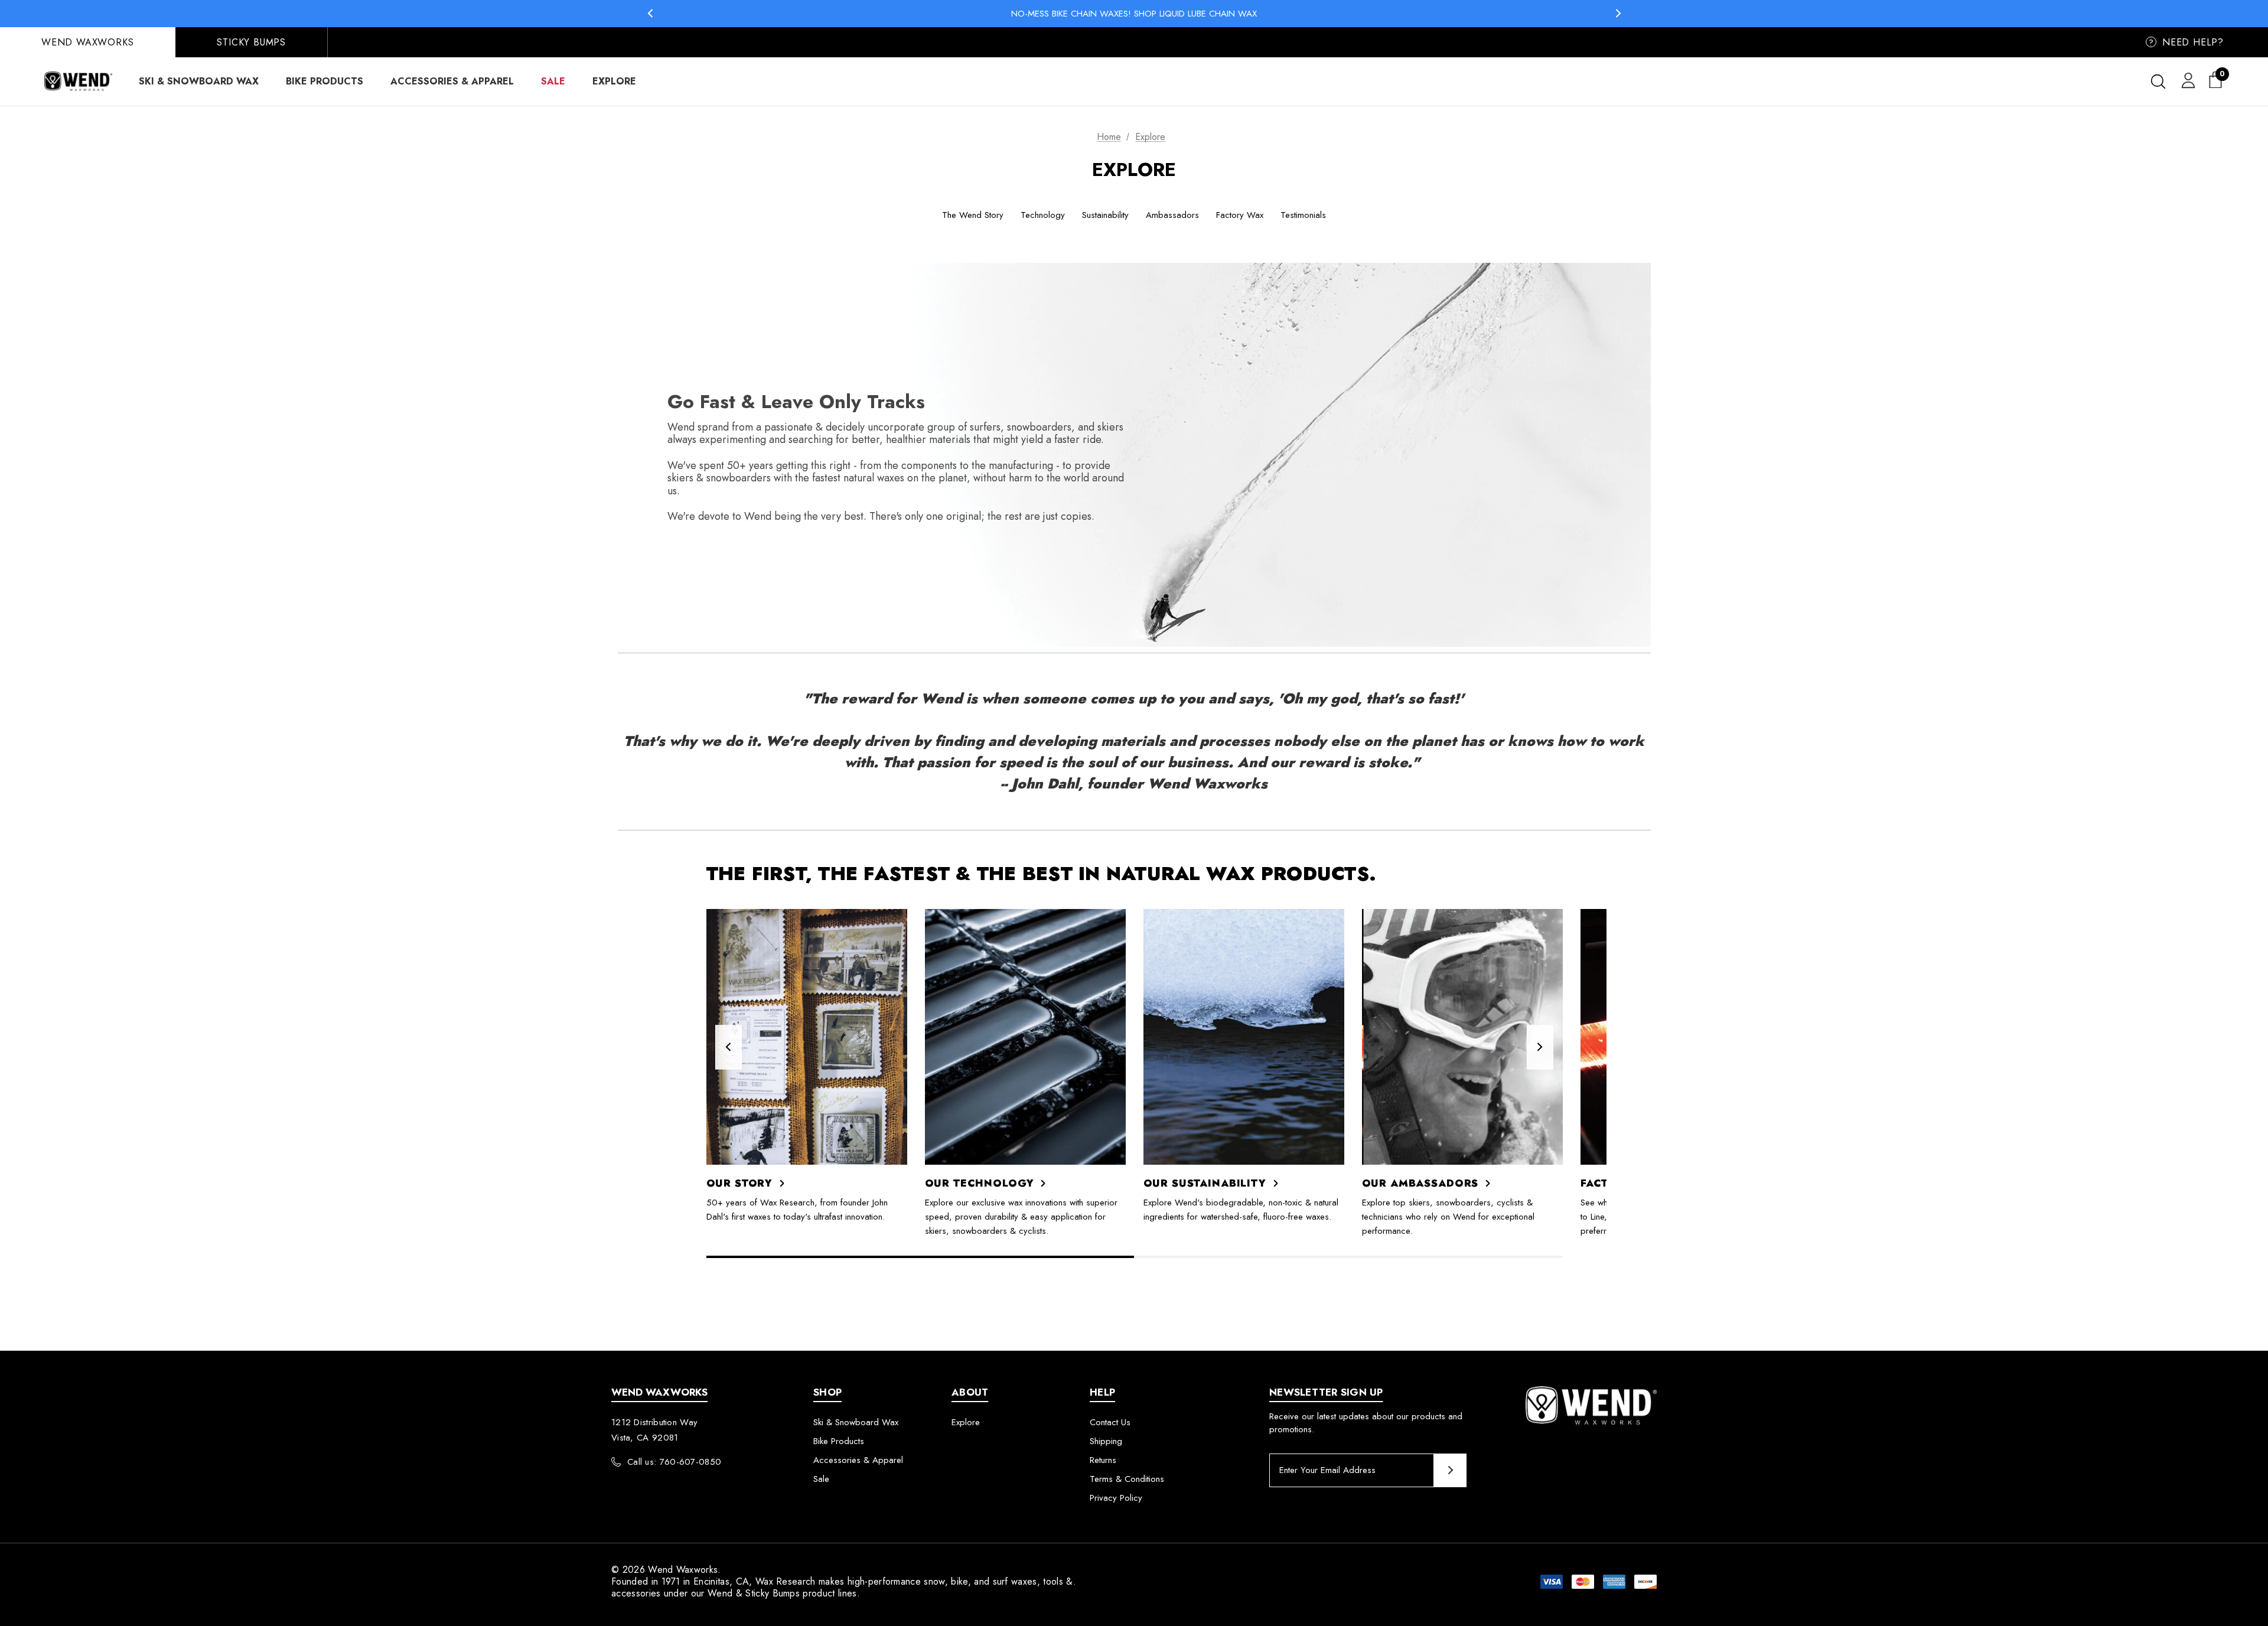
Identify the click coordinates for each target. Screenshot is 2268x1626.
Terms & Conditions (1127, 1479)
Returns (1103, 1460)
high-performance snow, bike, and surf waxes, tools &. (962, 1581)
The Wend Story (973, 215)
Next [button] (1618, 13)
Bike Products (839, 1441)
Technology (1043, 215)
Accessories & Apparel (858, 1460)
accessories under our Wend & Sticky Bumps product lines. (736, 1593)
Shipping (1106, 1441)
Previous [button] (650, 13)
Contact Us (1110, 1422)
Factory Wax (1240, 215)
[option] (807, 1066)
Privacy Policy (1116, 1498)
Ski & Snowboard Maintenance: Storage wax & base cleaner (1134, 13)
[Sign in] (2186, 80)
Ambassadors (1172, 215)
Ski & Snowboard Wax (856, 1422)
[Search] (2158, 82)
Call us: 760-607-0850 (674, 1462)
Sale (821, 1479)
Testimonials (1303, 215)
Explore (966, 1422)
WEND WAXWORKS (87, 42)
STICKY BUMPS (251, 42)
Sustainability (1105, 215)
